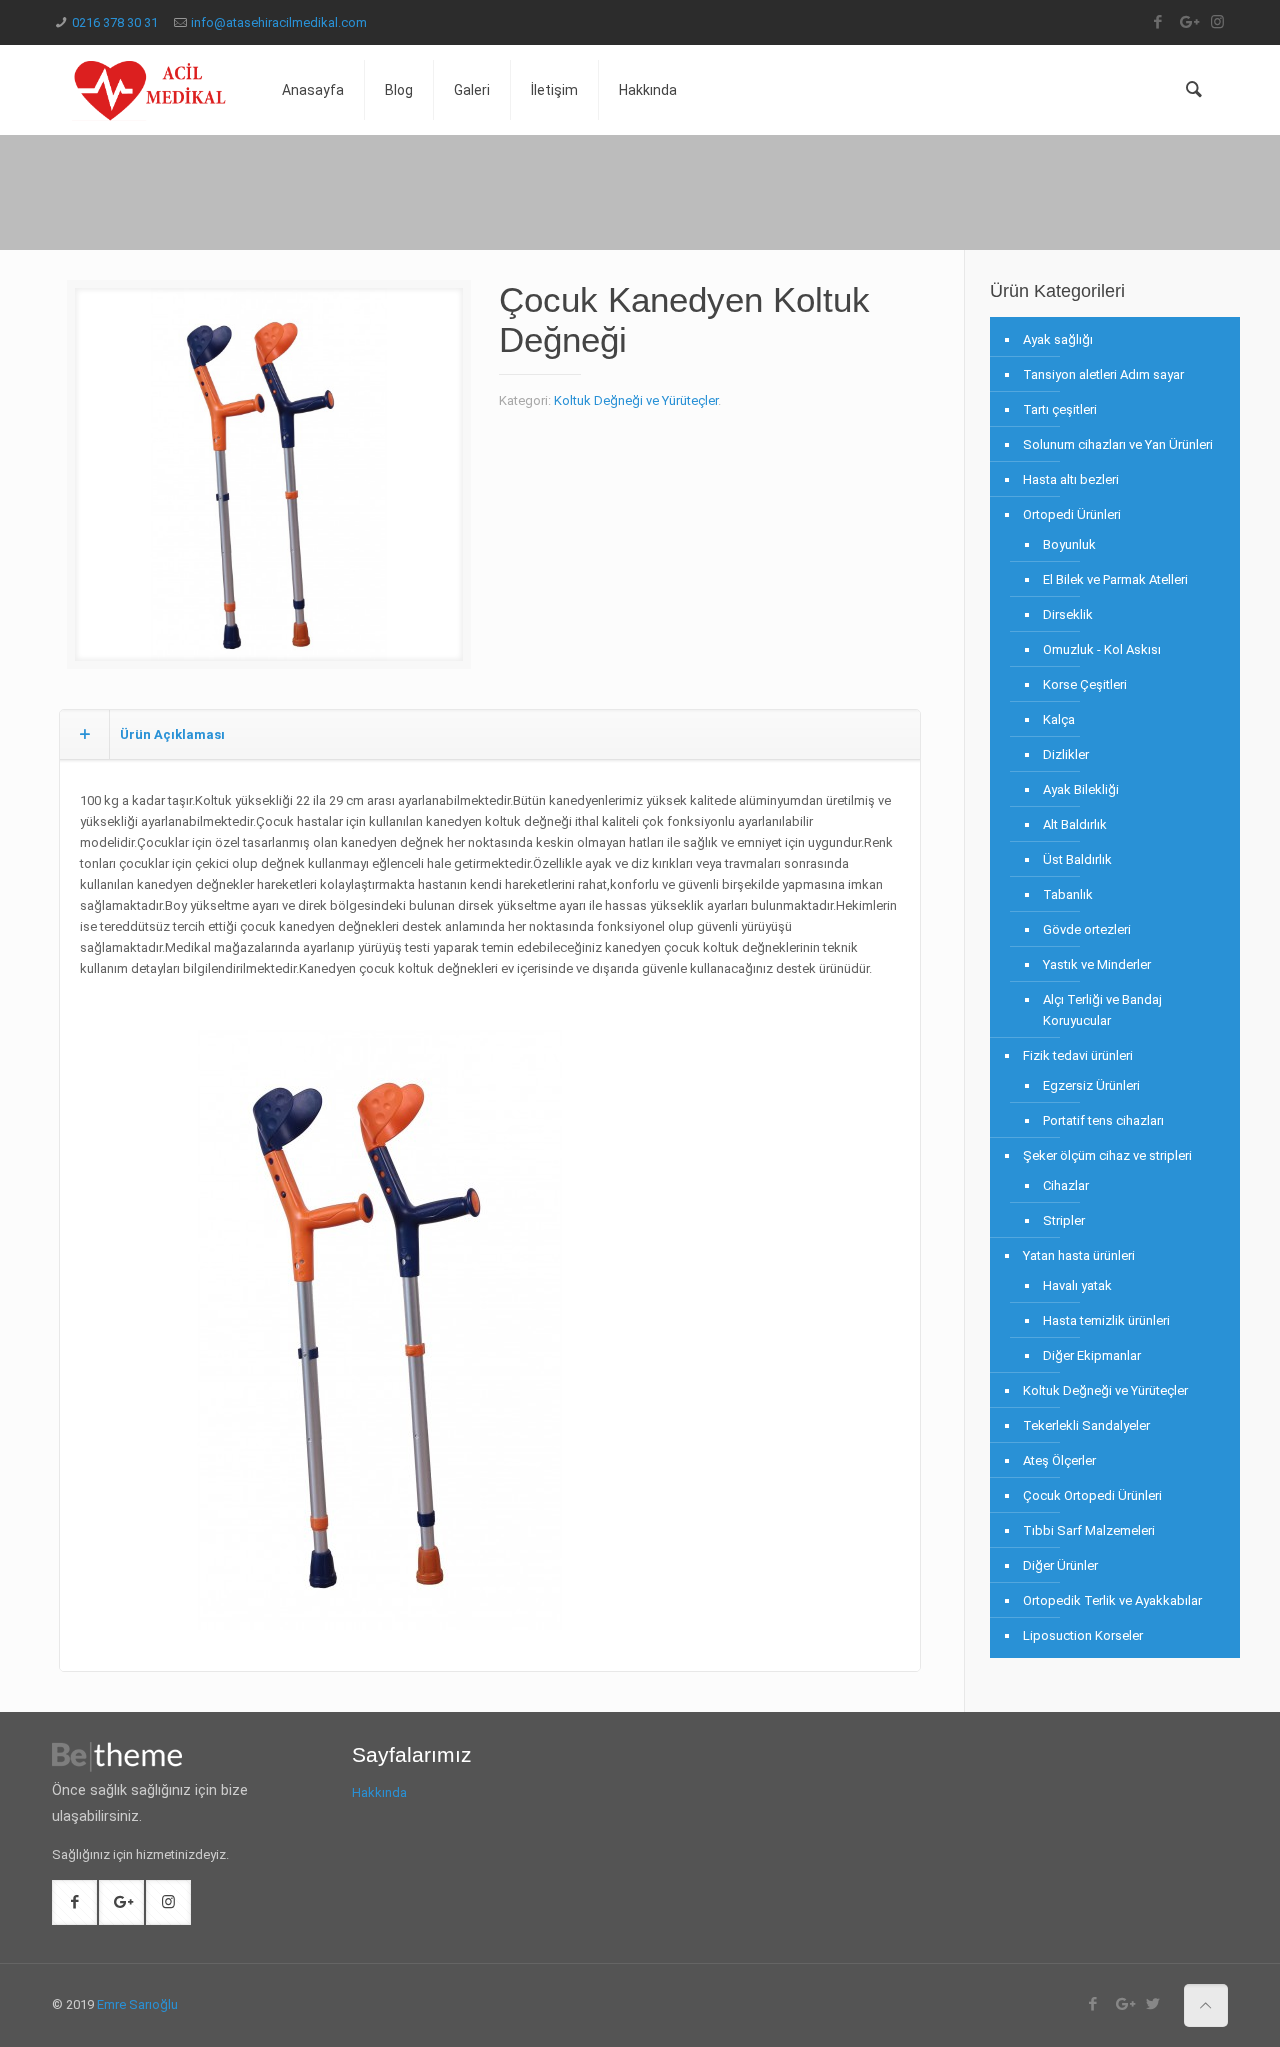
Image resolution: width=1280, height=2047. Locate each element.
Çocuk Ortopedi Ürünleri (1092, 1495)
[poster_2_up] (269, 482)
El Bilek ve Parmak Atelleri (1115, 579)
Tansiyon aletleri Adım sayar (1103, 374)
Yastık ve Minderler (1097, 964)
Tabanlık (1068, 894)
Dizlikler (1066, 754)
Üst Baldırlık (1077, 859)
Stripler (1064, 1220)
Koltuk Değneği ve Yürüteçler (636, 400)
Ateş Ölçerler (1059, 1460)
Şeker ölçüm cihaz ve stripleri (1107, 1155)
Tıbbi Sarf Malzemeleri (1089, 1530)
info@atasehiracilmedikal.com (279, 22)
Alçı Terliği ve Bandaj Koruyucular (1102, 1010)
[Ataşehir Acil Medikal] (152, 90)
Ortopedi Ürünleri (1072, 514)
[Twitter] (1153, 2004)
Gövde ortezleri (1087, 929)
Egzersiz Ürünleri (1091, 1085)
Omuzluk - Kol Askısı (1102, 649)
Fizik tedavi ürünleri (1078, 1055)
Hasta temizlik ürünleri (1106, 1320)
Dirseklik (1068, 614)
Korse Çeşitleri (1085, 684)
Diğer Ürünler (1060, 1565)
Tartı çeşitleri (1060, 409)
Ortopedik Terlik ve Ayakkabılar (1112, 1600)
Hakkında (379, 1792)
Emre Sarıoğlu (137, 2004)
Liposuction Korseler (1083, 1635)
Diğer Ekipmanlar (1092, 1355)
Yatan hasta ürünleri (1079, 1255)
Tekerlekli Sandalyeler (1086, 1425)
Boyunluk (1069, 544)
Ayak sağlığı (1058, 339)
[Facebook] (1157, 22)
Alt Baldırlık (1075, 824)
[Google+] (1187, 22)
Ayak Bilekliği (1081, 789)
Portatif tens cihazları (1103, 1120)
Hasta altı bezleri (1071, 479)
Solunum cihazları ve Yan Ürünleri (1118, 444)
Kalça (1059, 719)
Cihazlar (1066, 1185)
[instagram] (1217, 22)
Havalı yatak (1077, 1285)
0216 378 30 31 (115, 22)
